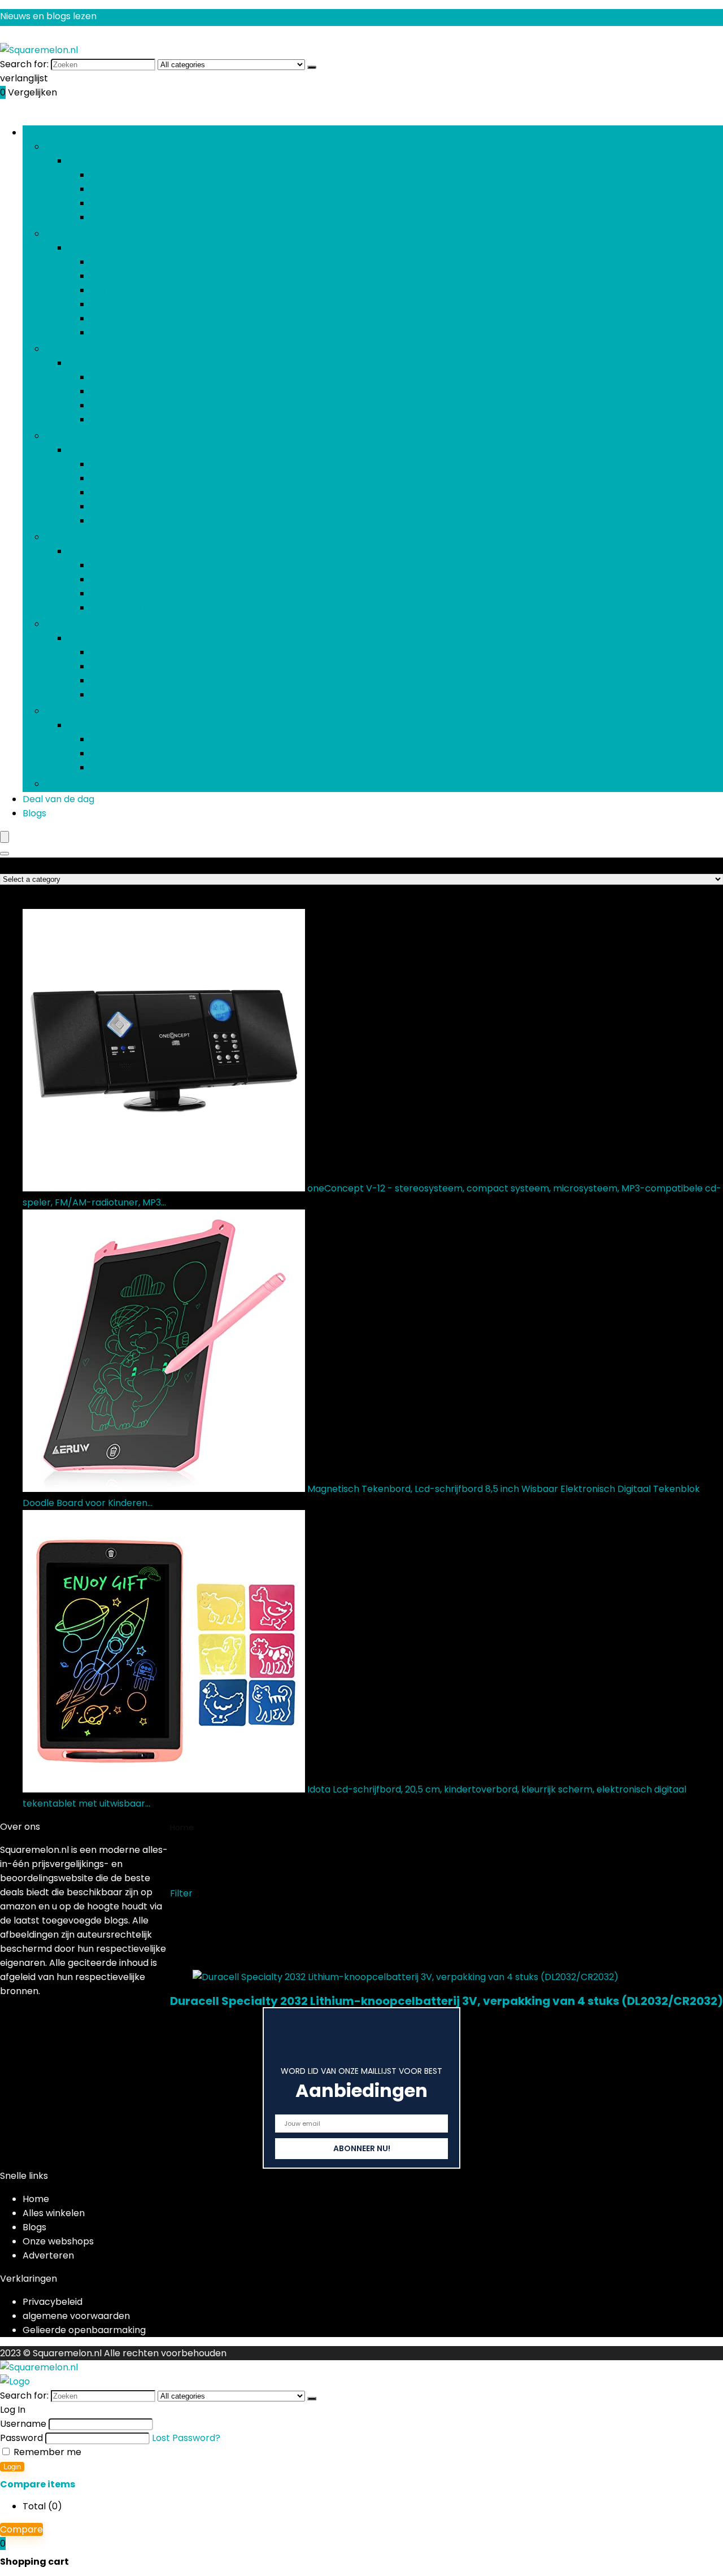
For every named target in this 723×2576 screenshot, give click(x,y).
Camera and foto (84, 234)
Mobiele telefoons (85, 784)
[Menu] (5, 837)
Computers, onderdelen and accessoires (136, 436)
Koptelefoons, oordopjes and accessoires (137, 711)
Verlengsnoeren (126, 767)
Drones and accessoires (144, 304)
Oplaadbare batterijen (141, 405)
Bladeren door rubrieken (77, 132)
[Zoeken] (312, 67)
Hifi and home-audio (90, 624)
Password (21, 2438)
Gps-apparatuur (128, 189)
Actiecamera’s (123, 262)
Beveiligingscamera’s (137, 276)
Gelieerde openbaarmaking (84, 2330)
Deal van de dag (58, 799)
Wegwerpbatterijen (134, 419)
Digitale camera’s (129, 290)
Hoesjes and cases (131, 739)
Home (182, 1827)
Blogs (34, 813)
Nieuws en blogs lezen (48, 16)
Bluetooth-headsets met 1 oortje (163, 579)
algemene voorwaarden (76, 2316)
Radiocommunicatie (135, 695)
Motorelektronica (129, 203)
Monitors (110, 492)
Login (12, 2467)
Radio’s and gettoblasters (147, 680)
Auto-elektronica (129, 175)
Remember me (46, 2452)
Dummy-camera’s (132, 318)
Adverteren (48, 2255)
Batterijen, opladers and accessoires (126, 349)
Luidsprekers (118, 666)
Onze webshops (58, 2241)
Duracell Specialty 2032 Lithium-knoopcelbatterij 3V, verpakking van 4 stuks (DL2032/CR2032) (447, 2001)
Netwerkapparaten (134, 506)
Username (23, 2424)
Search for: (24, 64)
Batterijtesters (123, 391)
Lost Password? (186, 2438)
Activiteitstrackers (132, 565)
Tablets (107, 521)
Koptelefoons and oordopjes (153, 753)
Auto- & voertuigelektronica (108, 147)
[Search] (5, 854)
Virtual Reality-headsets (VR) (155, 608)
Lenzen (106, 332)
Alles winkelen (54, 2213)
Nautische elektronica (139, 217)
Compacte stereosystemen (153, 652)
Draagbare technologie (97, 537)
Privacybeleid (53, 2302)
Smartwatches (123, 593)
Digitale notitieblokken (140, 464)
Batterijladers (120, 377)
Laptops (108, 478)
